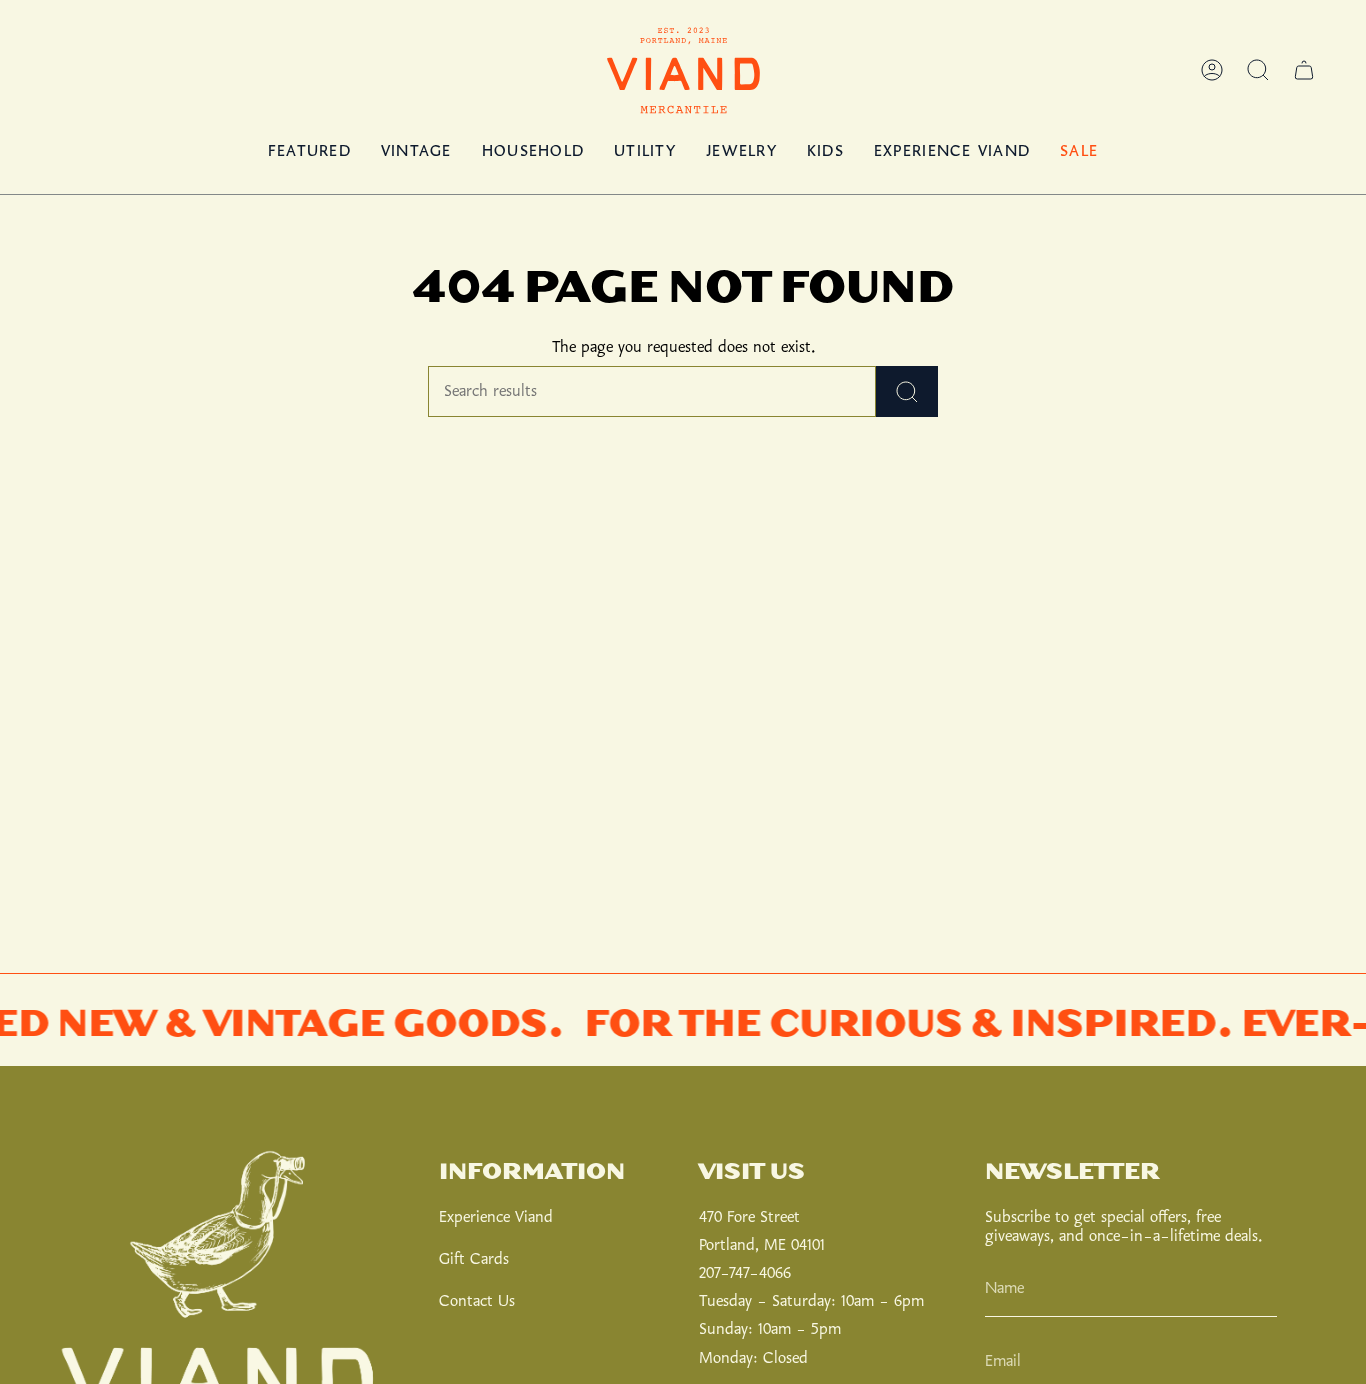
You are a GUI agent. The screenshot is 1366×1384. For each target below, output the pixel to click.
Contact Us (477, 1301)
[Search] (907, 391)
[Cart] (1304, 70)
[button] (1258, 70)
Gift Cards (474, 1259)
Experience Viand (496, 1217)
